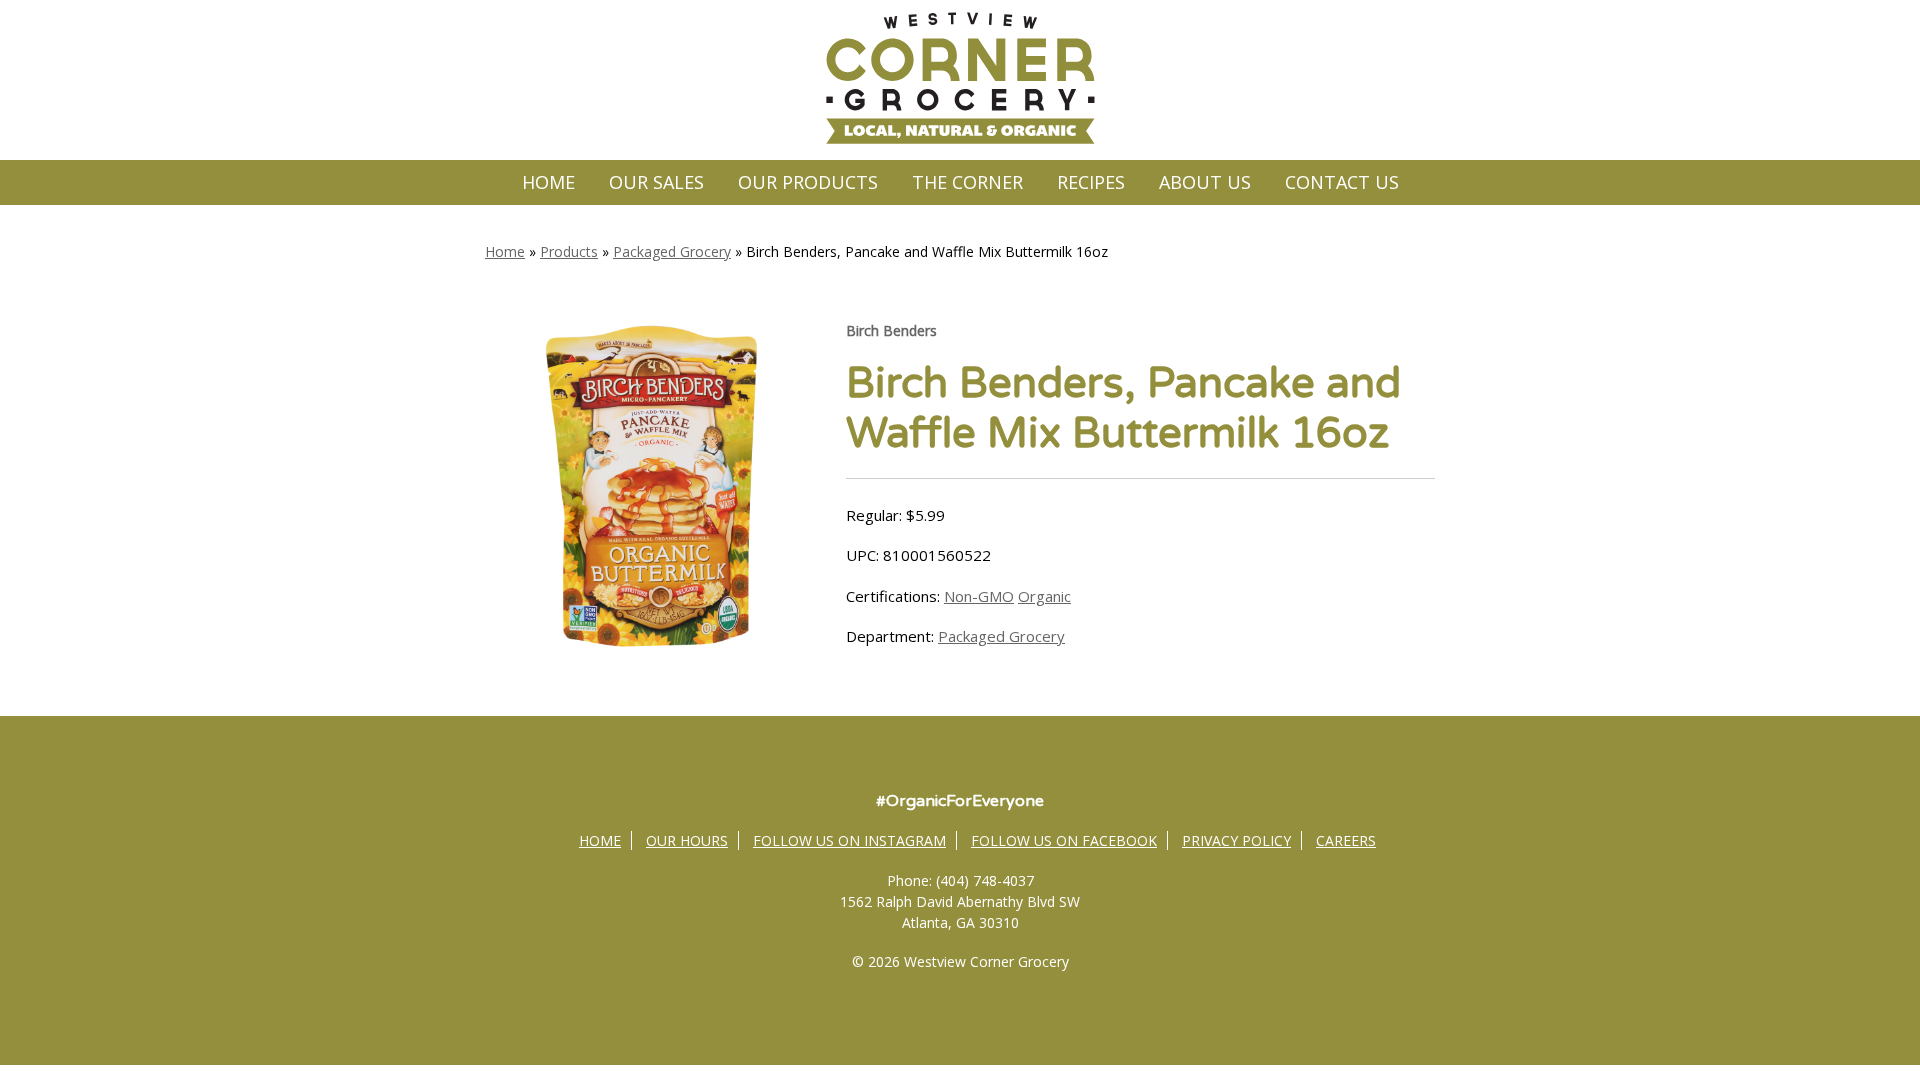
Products (569, 251)
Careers (1346, 840)
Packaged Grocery (672, 251)
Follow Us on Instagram (849, 840)
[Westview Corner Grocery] (960, 141)
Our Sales (656, 182)
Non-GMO (979, 596)
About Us (1205, 182)
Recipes (1091, 182)
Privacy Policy (1236, 840)
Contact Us (1342, 182)
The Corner (967, 182)
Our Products (808, 182)
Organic (1044, 596)
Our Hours (687, 840)
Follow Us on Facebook (1064, 840)
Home (548, 182)
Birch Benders (891, 330)
